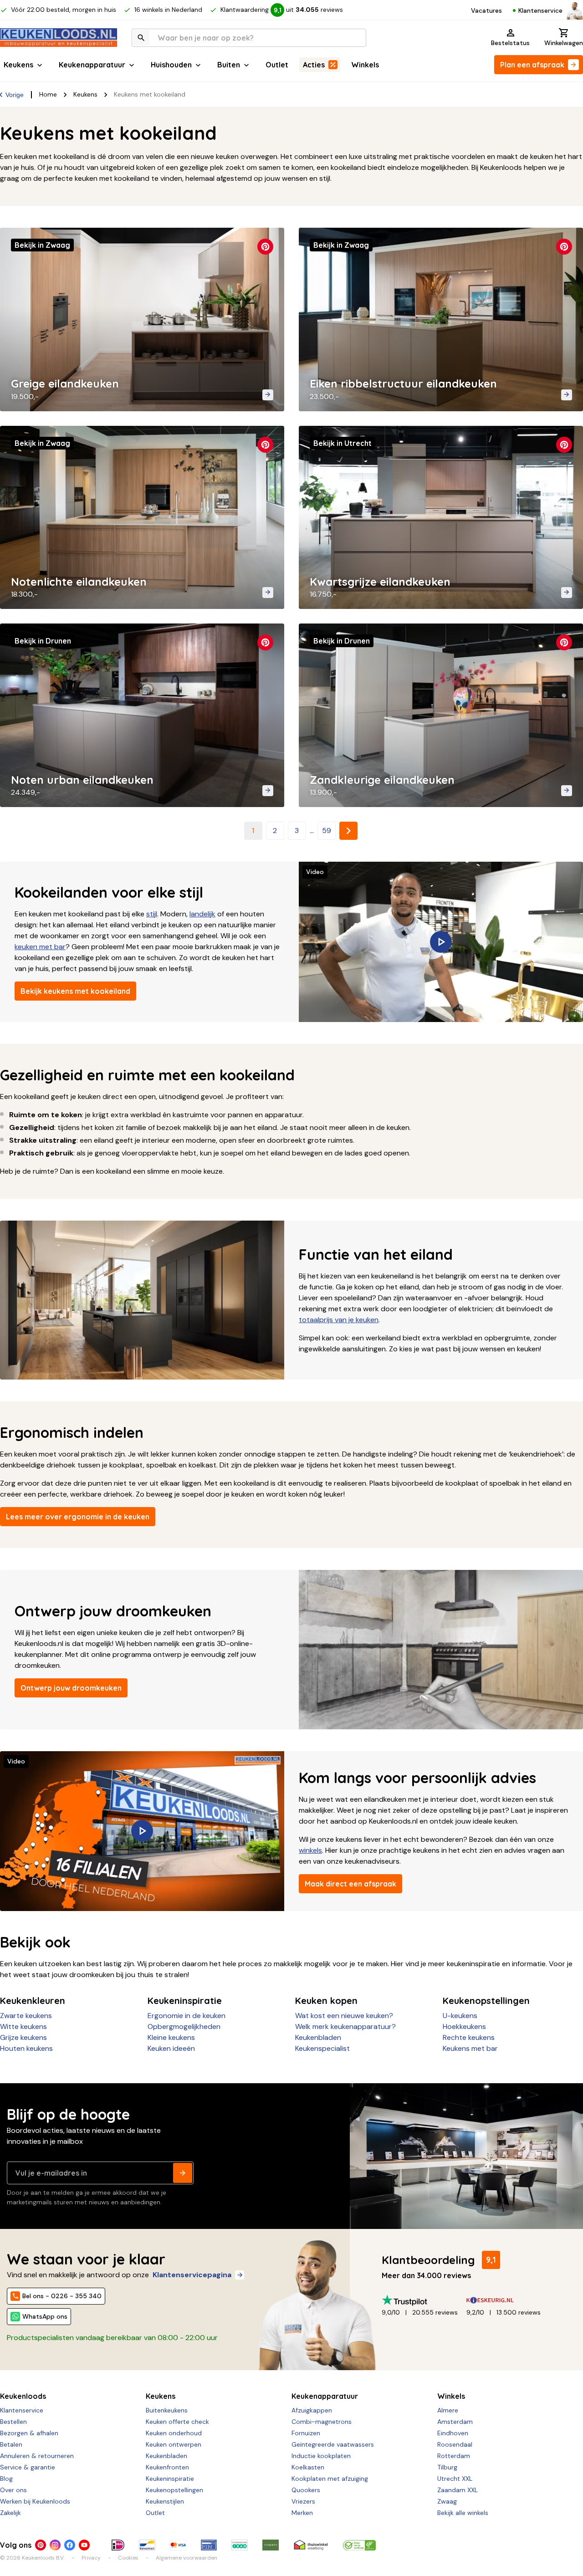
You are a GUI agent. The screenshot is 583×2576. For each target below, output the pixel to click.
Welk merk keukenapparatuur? (345, 2027)
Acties (314, 65)
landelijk (202, 914)
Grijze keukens (23, 2037)
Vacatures (486, 10)
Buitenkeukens (167, 2410)
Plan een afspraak (532, 65)
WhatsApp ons (45, 2316)
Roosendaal (455, 2444)
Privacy (91, 2558)
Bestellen (13, 2422)
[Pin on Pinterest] (265, 247)
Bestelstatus (510, 43)
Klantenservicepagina (192, 2275)
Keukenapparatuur (92, 65)
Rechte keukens (469, 2037)
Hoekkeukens (464, 2027)
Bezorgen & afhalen (29, 2433)
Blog (6, 2479)
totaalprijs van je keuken (339, 1320)
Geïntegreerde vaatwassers (333, 2444)
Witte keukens (23, 2027)
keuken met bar (40, 947)
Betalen (11, 2444)
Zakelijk (10, 2513)
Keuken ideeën (171, 2048)
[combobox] (249, 38)
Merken (302, 2513)
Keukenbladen (318, 2037)
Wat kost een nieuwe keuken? (344, 2016)
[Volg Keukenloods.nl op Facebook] (70, 2545)
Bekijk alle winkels (463, 2513)
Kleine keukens (171, 2037)
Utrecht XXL (455, 2479)
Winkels (365, 65)
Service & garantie (28, 2467)
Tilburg (447, 2467)
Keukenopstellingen (174, 2490)
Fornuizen (306, 2433)
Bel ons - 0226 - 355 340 (62, 2296)
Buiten (229, 65)
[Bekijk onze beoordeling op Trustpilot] (424, 2300)
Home (48, 94)
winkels (310, 1850)
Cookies (128, 2558)
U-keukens (460, 2016)
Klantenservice (540, 10)
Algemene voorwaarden (187, 2558)
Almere (448, 2410)
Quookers (306, 2490)
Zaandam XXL (458, 2490)
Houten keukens (26, 2048)
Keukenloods (23, 2396)
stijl (152, 914)
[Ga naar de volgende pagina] (348, 831)
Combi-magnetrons (322, 2422)
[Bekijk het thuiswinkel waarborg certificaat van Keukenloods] (311, 2545)
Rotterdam (454, 2456)
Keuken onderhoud (174, 2433)
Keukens (18, 65)
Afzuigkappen (312, 2410)
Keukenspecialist (322, 2048)
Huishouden (171, 65)
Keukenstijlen (165, 2501)
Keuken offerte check (177, 2422)
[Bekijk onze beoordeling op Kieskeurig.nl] (509, 2300)
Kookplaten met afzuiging (330, 2479)
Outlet (277, 65)
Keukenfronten (167, 2467)
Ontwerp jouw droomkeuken (71, 1688)
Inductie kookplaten (321, 2456)
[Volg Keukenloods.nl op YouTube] (84, 2545)
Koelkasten (308, 2467)
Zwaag (447, 2501)
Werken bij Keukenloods (35, 2501)
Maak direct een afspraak (350, 1884)
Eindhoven (453, 2433)
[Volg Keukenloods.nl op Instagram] (55, 2545)
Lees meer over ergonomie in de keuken (78, 1517)
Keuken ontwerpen (174, 2444)
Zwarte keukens (26, 2016)
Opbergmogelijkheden (184, 2027)
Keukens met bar (470, 2048)
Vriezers (303, 2501)
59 (327, 831)
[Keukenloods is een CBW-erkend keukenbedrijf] (359, 2545)
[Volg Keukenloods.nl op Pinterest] (41, 2545)
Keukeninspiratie (170, 2479)
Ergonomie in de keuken (187, 2016)
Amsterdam (455, 2422)
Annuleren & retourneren (37, 2456)
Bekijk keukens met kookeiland (75, 991)
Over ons (13, 2490)
